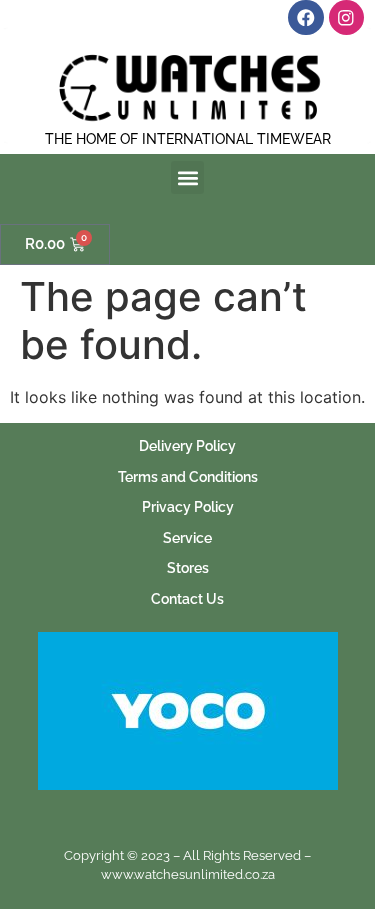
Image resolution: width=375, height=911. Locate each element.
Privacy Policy (188, 506)
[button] (187, 177)
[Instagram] (346, 17)
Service (187, 537)
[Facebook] (305, 17)
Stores (188, 567)
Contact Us (187, 598)
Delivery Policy (187, 445)
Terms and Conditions (188, 476)
